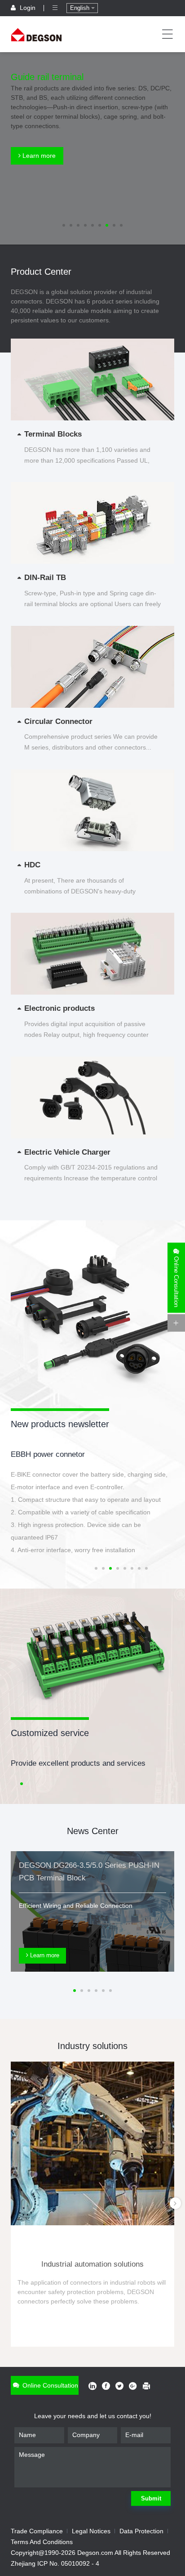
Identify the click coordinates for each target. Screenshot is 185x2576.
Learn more (38, 156)
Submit (151, 2498)
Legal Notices (91, 2531)
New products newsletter (60, 1424)
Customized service (50, 1733)
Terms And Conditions (42, 2542)
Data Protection (141, 2531)
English (81, 8)
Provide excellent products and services (78, 1763)
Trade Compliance (37, 2531)
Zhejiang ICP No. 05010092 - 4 (55, 2563)
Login (28, 8)
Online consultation (49, 2385)
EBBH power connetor (48, 1454)
